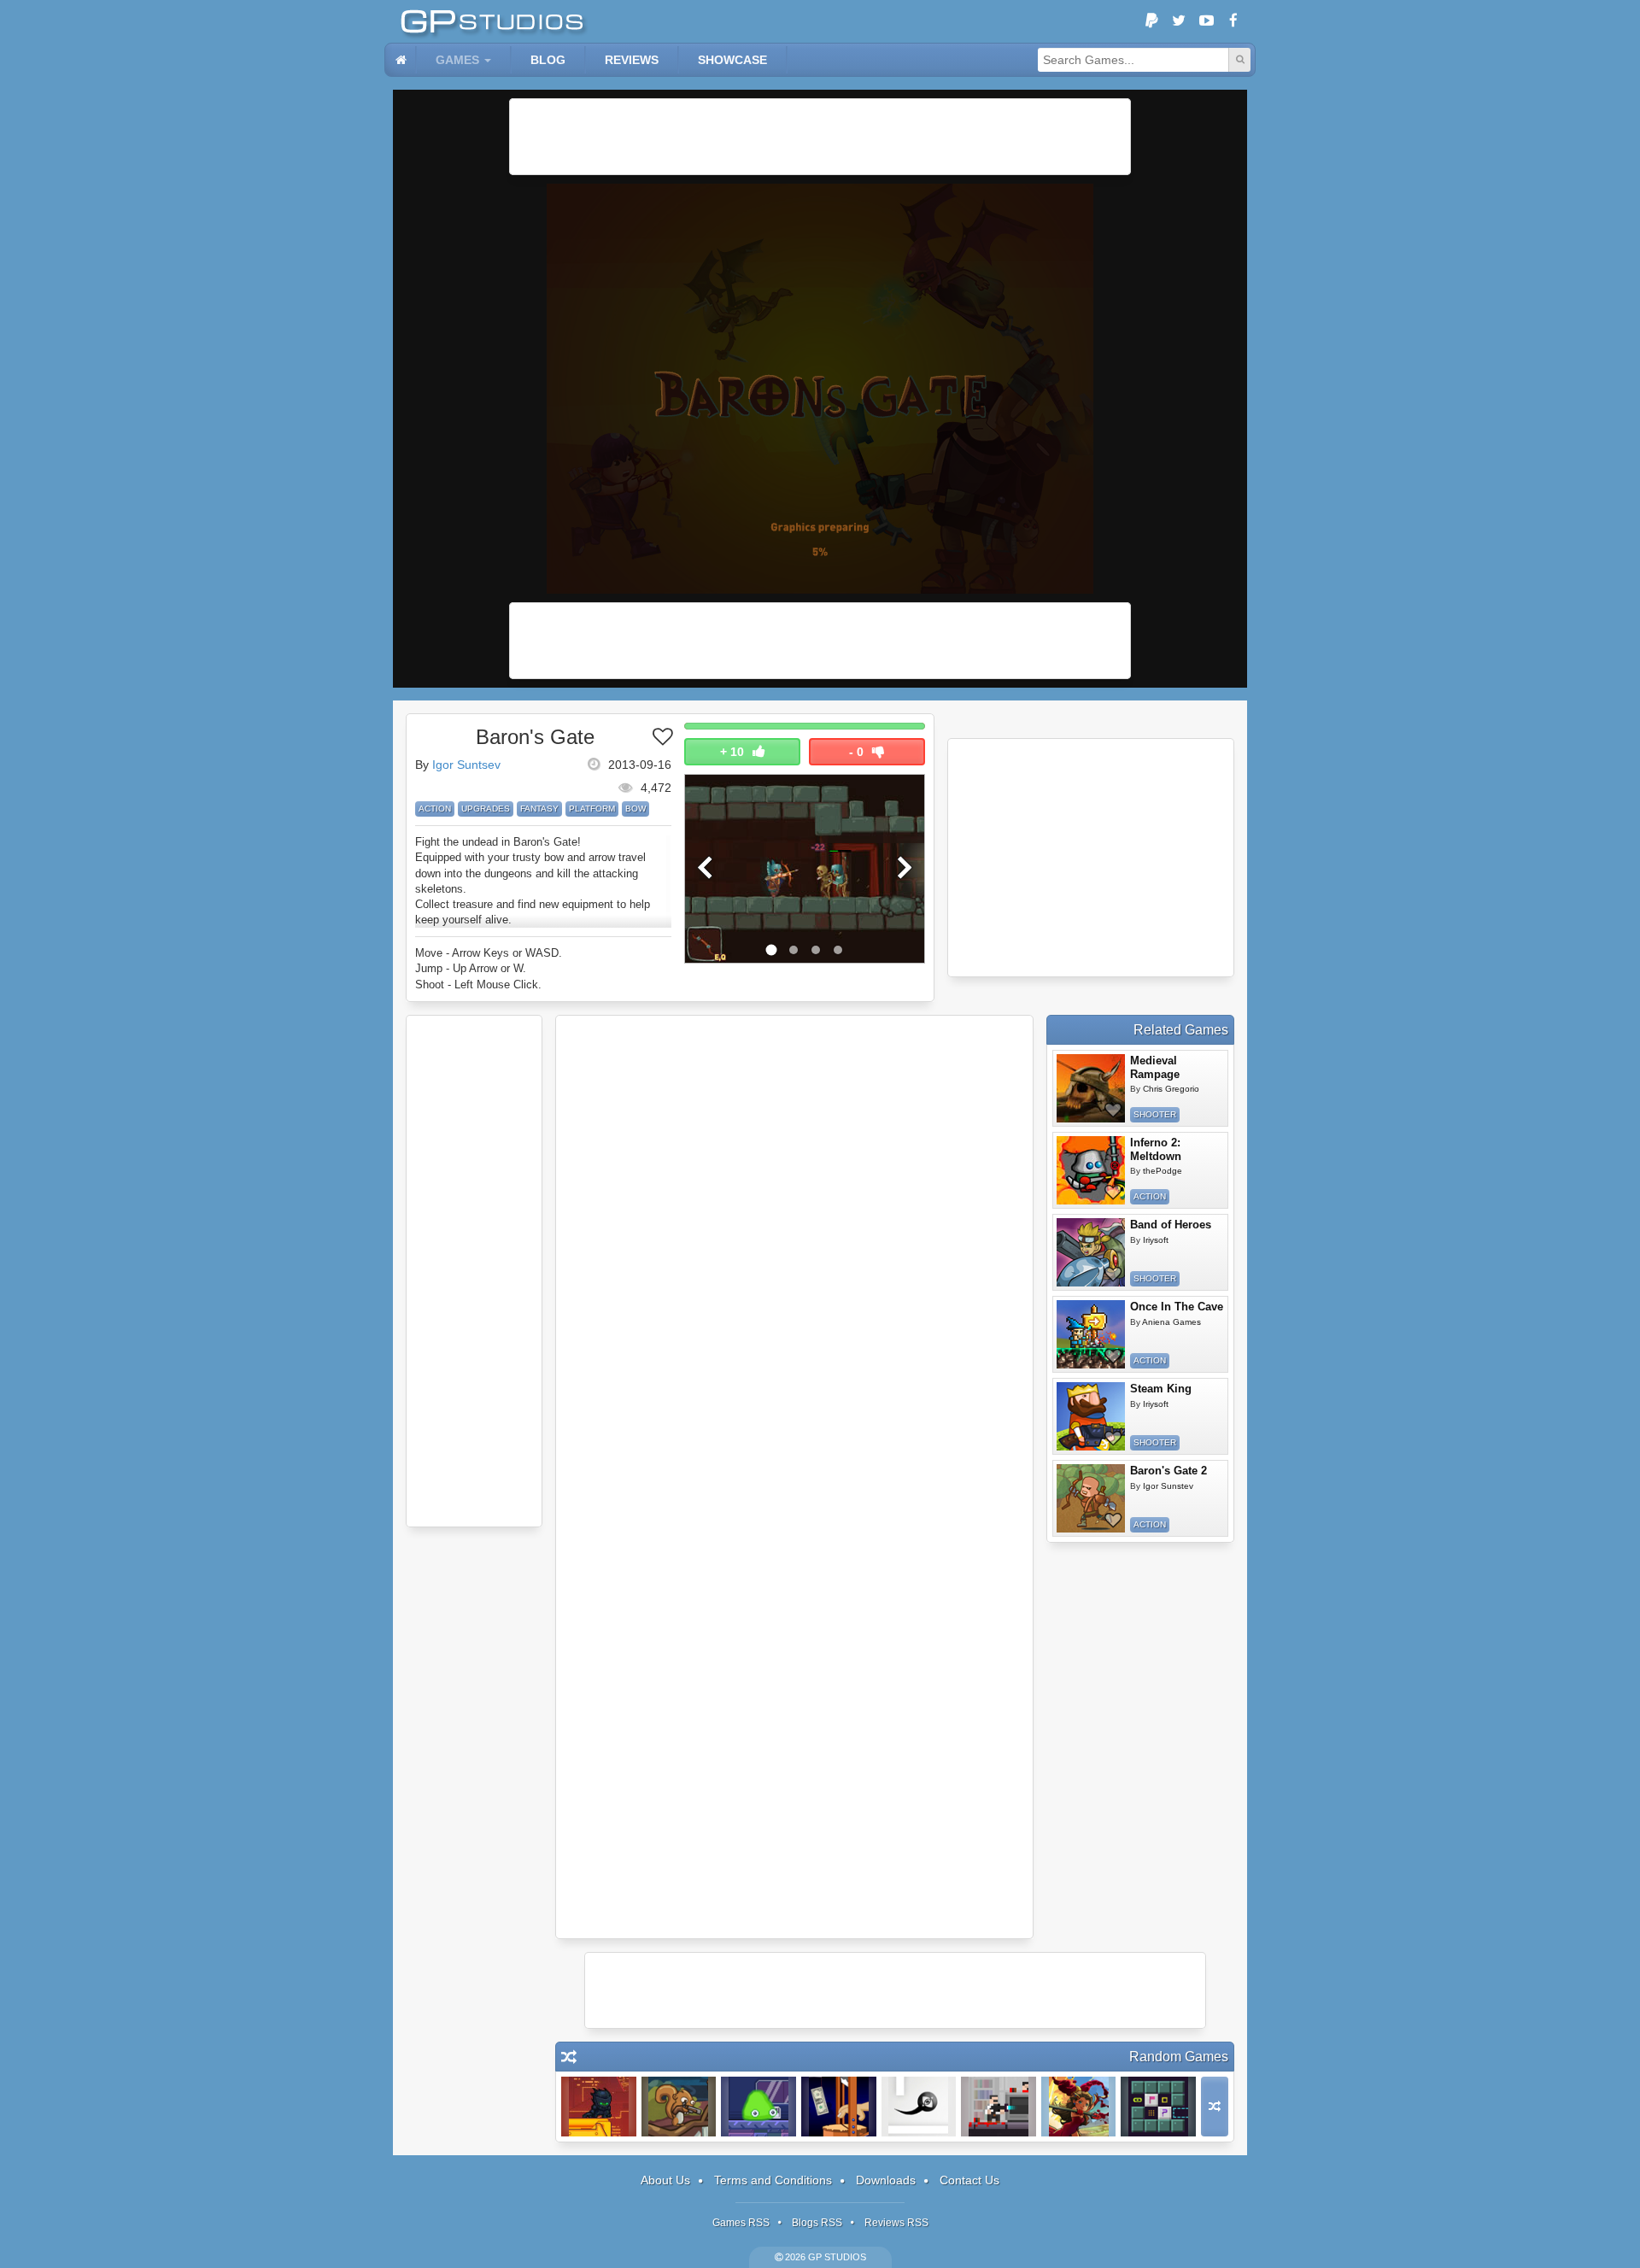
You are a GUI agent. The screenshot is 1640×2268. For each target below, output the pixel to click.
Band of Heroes (1171, 1225)
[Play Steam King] (1091, 1416)
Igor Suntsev (466, 765)
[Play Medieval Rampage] (1091, 1088)
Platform (592, 809)
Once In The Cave (1177, 1307)
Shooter (1155, 1114)
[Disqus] (794, 1251)
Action (435, 809)
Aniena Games (1171, 1322)
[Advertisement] (820, 137)
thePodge (1163, 1171)
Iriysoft (1156, 1240)
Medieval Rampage (1155, 1067)
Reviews (632, 60)
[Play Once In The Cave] (1091, 1334)
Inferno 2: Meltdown (1156, 1149)
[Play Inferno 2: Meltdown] (1091, 1170)
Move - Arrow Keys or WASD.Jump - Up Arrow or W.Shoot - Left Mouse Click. (489, 968)
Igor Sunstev (1168, 1486)
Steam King (1161, 1389)
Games (457, 60)
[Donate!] (1151, 21)
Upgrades (486, 809)
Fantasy (539, 809)
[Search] (1239, 60)
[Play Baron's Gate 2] (1091, 1498)
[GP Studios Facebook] (1233, 21)
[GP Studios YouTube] (1206, 21)
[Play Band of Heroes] (1091, 1252)
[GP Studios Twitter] (1179, 21)
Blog (548, 60)
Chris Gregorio (1171, 1089)
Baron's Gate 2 (1168, 1471)
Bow (635, 809)
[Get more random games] (1215, 2107)
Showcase (732, 60)
